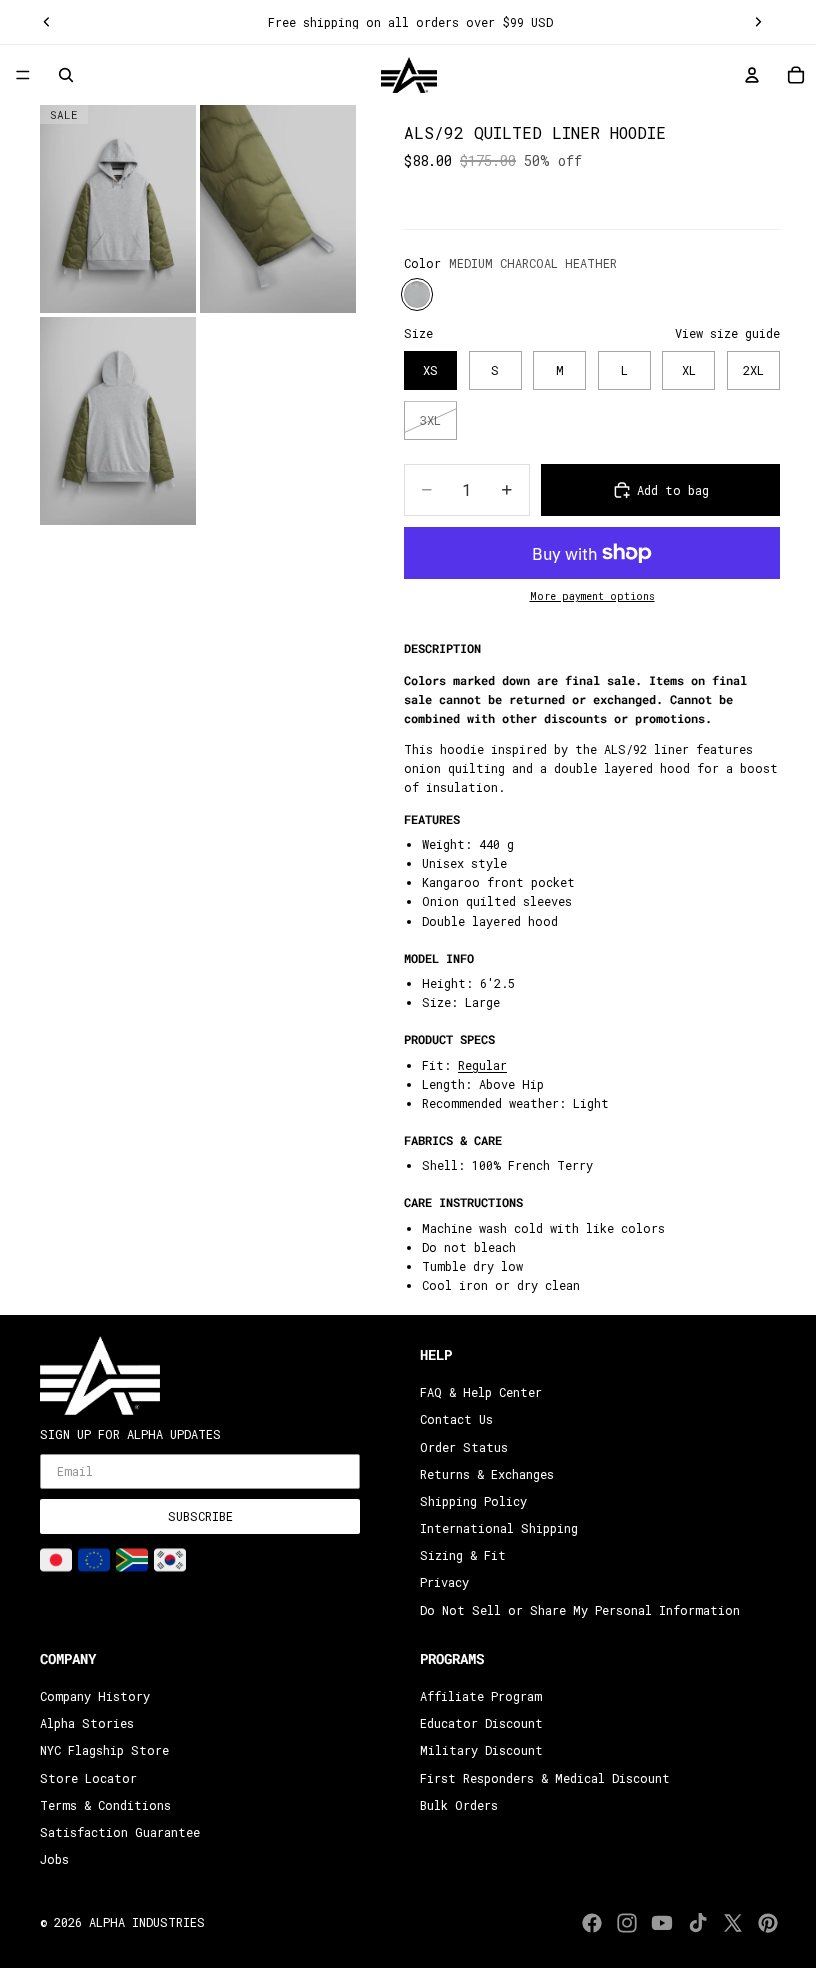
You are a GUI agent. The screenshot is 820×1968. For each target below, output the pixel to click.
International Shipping (494, 1529)
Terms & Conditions (105, 1805)
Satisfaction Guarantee (120, 1832)
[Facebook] (582, 1923)
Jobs (54, 1860)
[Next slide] (748, 22)
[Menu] (23, 76)
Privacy (439, 1583)
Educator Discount (476, 1724)
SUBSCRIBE (200, 1517)
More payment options (582, 596)
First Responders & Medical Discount (540, 1778)
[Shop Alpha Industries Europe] (94, 1560)
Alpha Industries (147, 1922)
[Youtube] (652, 1923)
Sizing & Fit (458, 1556)
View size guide (717, 333)
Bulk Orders (454, 1805)
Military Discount (476, 1751)
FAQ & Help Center (476, 1393)
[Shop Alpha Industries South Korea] (170, 1560)
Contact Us (451, 1420)
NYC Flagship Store (104, 1751)
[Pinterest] (758, 1923)
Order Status (459, 1447)
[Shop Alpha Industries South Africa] (132, 1560)
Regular (472, 1065)
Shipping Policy (468, 1501)
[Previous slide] (47, 22)
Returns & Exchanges (482, 1474)
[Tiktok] (688, 1923)
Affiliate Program (476, 1696)
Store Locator (88, 1778)
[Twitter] (723, 1923)
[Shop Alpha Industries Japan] (56, 1560)
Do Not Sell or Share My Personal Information (575, 1610)
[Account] (742, 75)
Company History (95, 1696)
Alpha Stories (87, 1724)
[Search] (66, 75)
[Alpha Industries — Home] (404, 75)
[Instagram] (617, 1923)
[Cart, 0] (786, 75)
